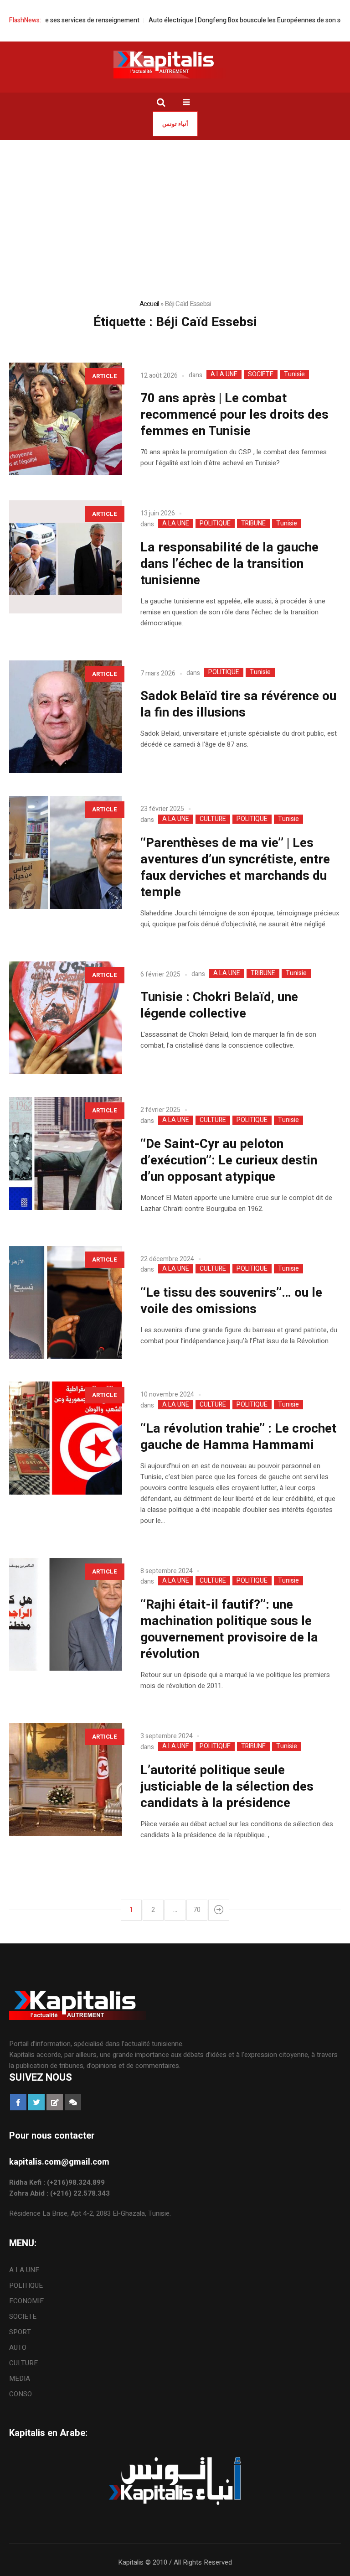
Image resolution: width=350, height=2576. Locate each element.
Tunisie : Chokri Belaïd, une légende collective (219, 1005)
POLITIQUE (215, 524)
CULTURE (213, 819)
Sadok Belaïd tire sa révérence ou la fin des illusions (238, 704)
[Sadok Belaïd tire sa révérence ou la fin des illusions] (66, 717)
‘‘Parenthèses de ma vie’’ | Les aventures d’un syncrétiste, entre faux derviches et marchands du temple (235, 868)
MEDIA (20, 2379)
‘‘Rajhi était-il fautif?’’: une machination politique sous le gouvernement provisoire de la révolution (229, 1629)
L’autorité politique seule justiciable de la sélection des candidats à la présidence (227, 1787)
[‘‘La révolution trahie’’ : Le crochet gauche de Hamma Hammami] (66, 1438)
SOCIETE (261, 374)
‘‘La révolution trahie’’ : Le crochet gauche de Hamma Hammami (238, 1437)
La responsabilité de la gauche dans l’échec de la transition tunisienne (229, 564)
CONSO (21, 2394)
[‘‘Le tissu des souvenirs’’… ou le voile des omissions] (66, 1303)
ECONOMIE (26, 2301)
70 (197, 1910)
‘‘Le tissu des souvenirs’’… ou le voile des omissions (231, 1301)
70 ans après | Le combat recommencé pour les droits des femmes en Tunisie (234, 415)
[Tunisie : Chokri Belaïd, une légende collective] (66, 1018)
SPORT (20, 2332)
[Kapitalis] (175, 64)
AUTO (18, 2347)
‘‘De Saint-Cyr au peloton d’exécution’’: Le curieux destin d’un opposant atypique (229, 1161)
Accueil (149, 304)
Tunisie (294, 374)
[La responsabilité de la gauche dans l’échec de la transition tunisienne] (66, 557)
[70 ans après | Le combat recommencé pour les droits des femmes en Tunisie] (66, 419)
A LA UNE (224, 374)
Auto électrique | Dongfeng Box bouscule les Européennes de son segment (224, 20)
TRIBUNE (253, 524)
